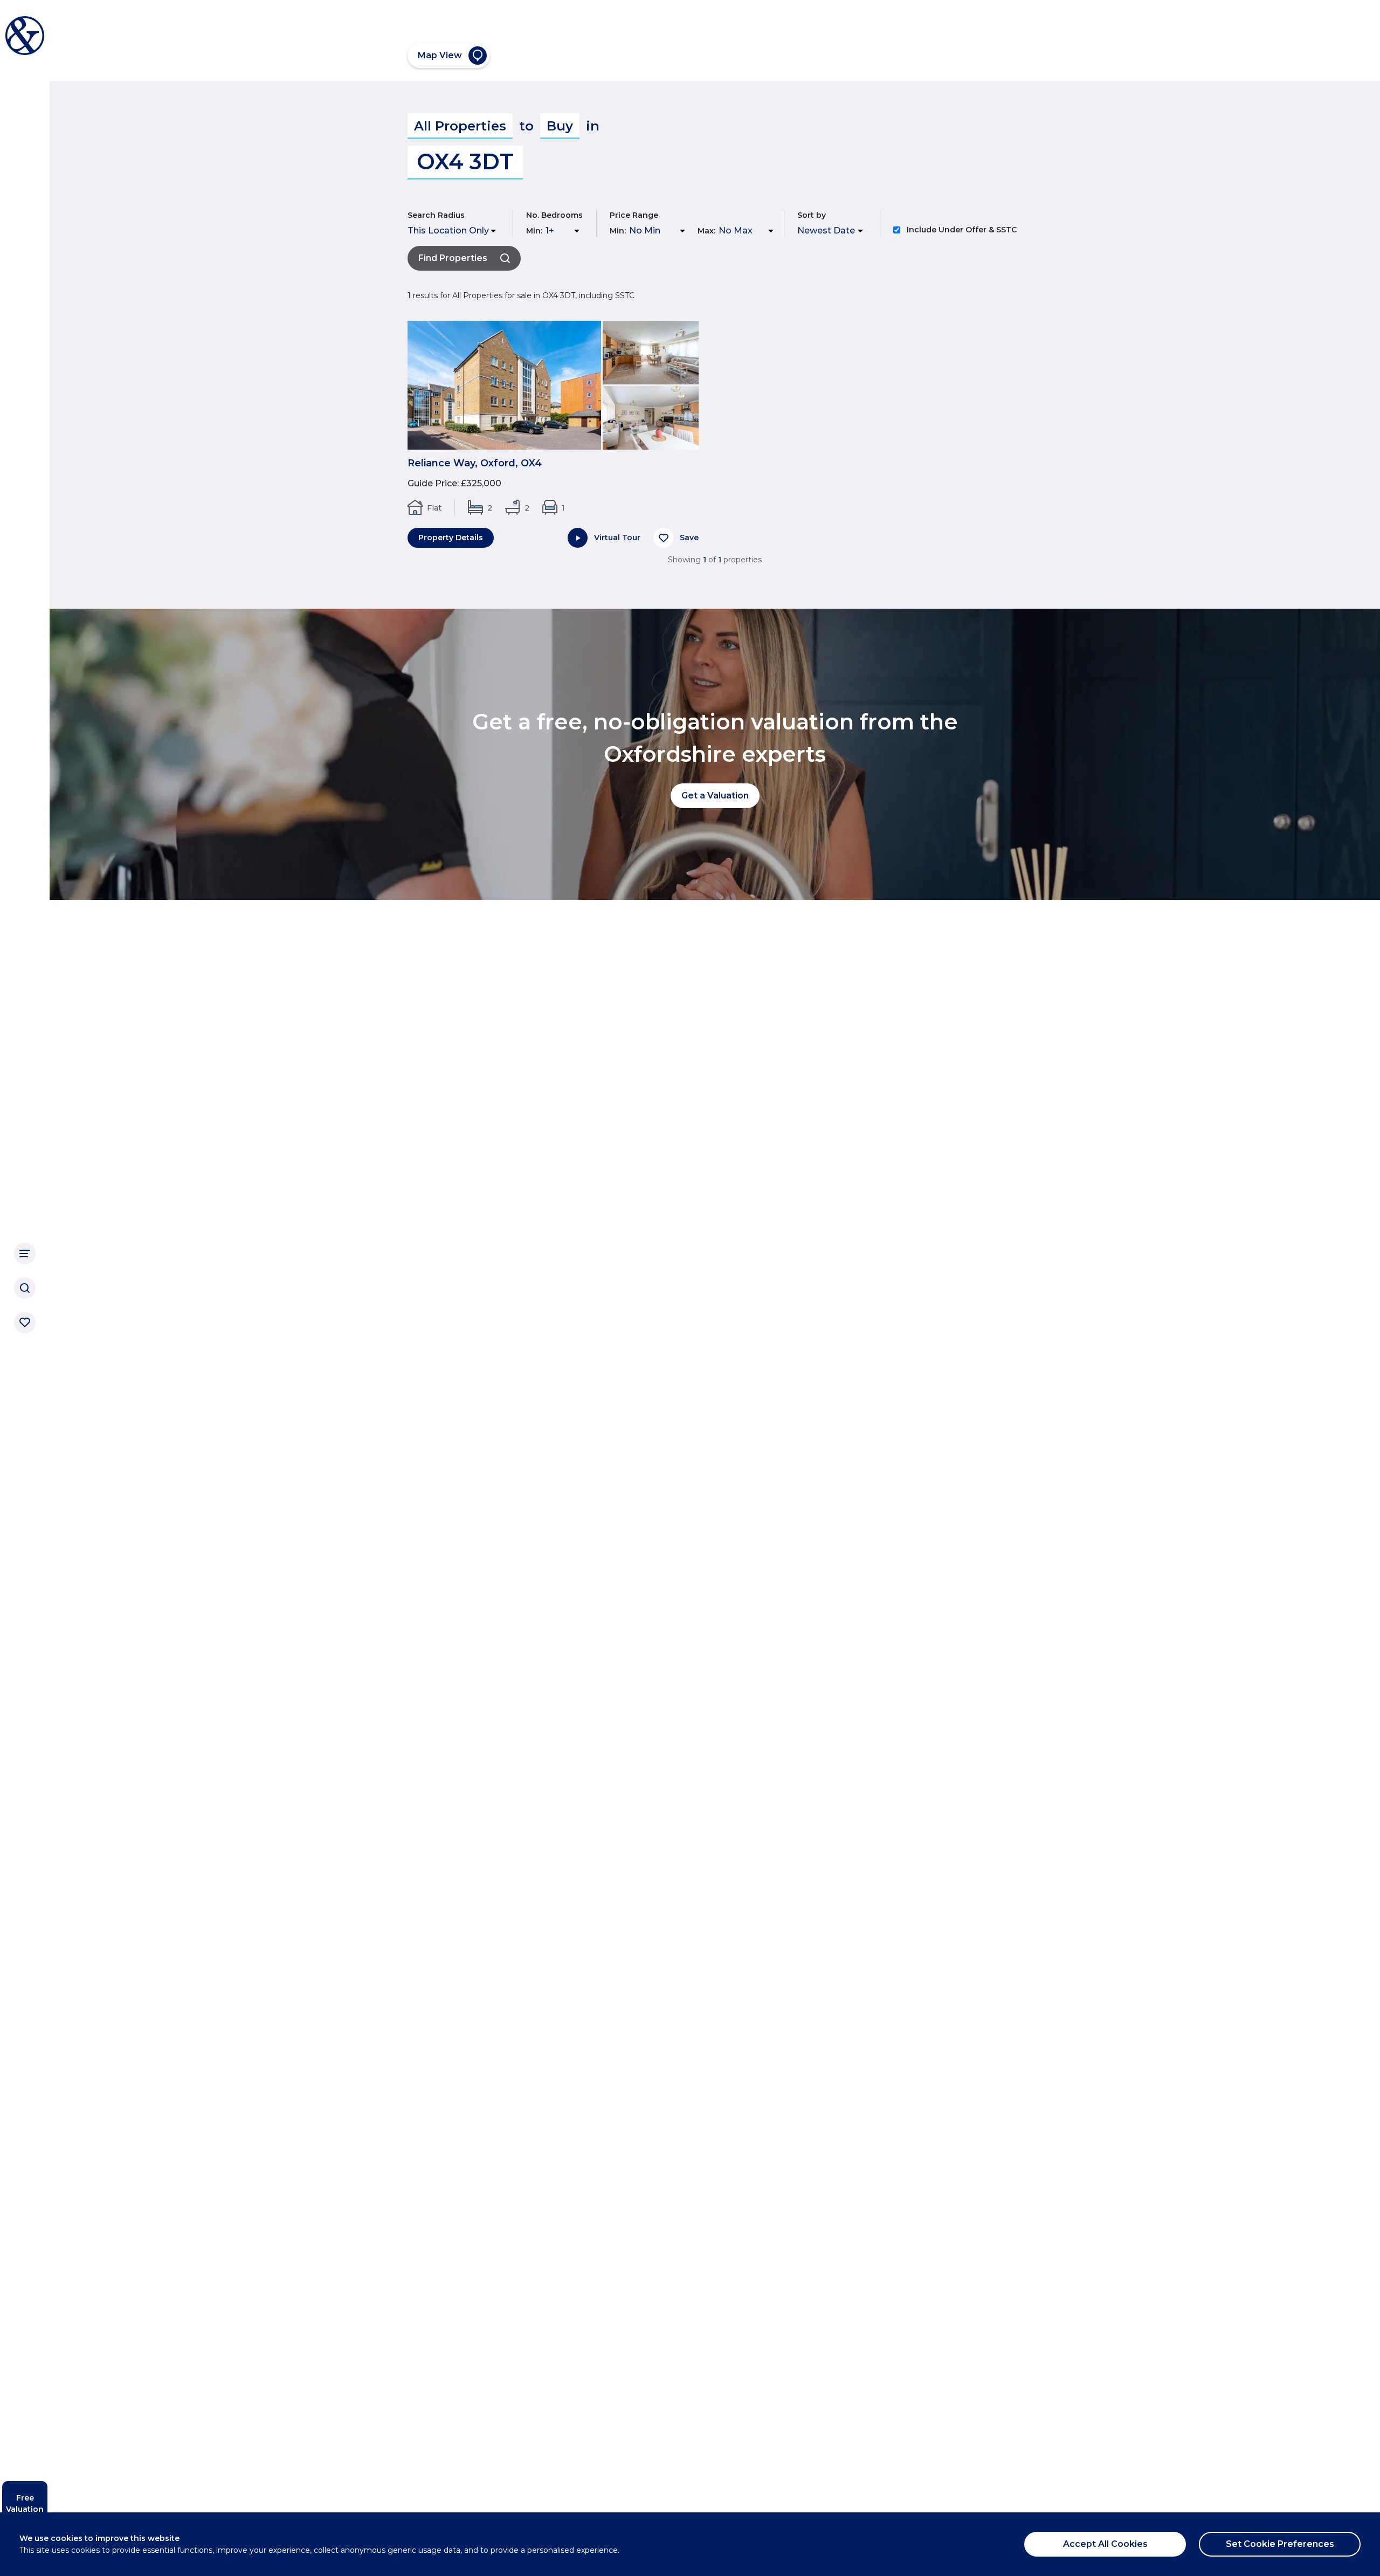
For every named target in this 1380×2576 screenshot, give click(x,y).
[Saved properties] (25, 1323)
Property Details (451, 538)
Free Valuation (25, 2503)
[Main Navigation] (25, 1253)
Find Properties (453, 258)
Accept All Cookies (1105, 2544)
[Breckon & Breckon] (25, 36)
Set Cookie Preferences (1280, 2544)
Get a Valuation (715, 795)
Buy (560, 126)
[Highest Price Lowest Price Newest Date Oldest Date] (832, 231)
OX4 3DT (465, 161)
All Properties (460, 126)
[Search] (25, 1288)
